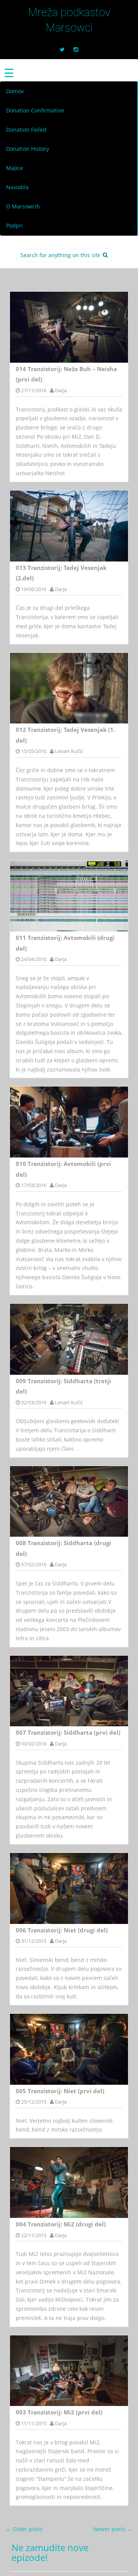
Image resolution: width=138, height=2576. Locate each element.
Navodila (17, 187)
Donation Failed (26, 130)
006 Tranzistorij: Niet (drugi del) (62, 1930)
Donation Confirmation (35, 110)
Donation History (28, 149)
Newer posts (113, 2529)
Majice (15, 168)
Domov (15, 91)
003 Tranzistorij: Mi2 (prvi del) (59, 2412)
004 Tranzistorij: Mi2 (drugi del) (61, 2224)
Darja (61, 390)
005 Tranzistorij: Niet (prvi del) (60, 2091)
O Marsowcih (23, 206)
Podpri (15, 225)
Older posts (24, 2529)
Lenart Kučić (69, 751)
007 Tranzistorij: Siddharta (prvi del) (68, 1732)
